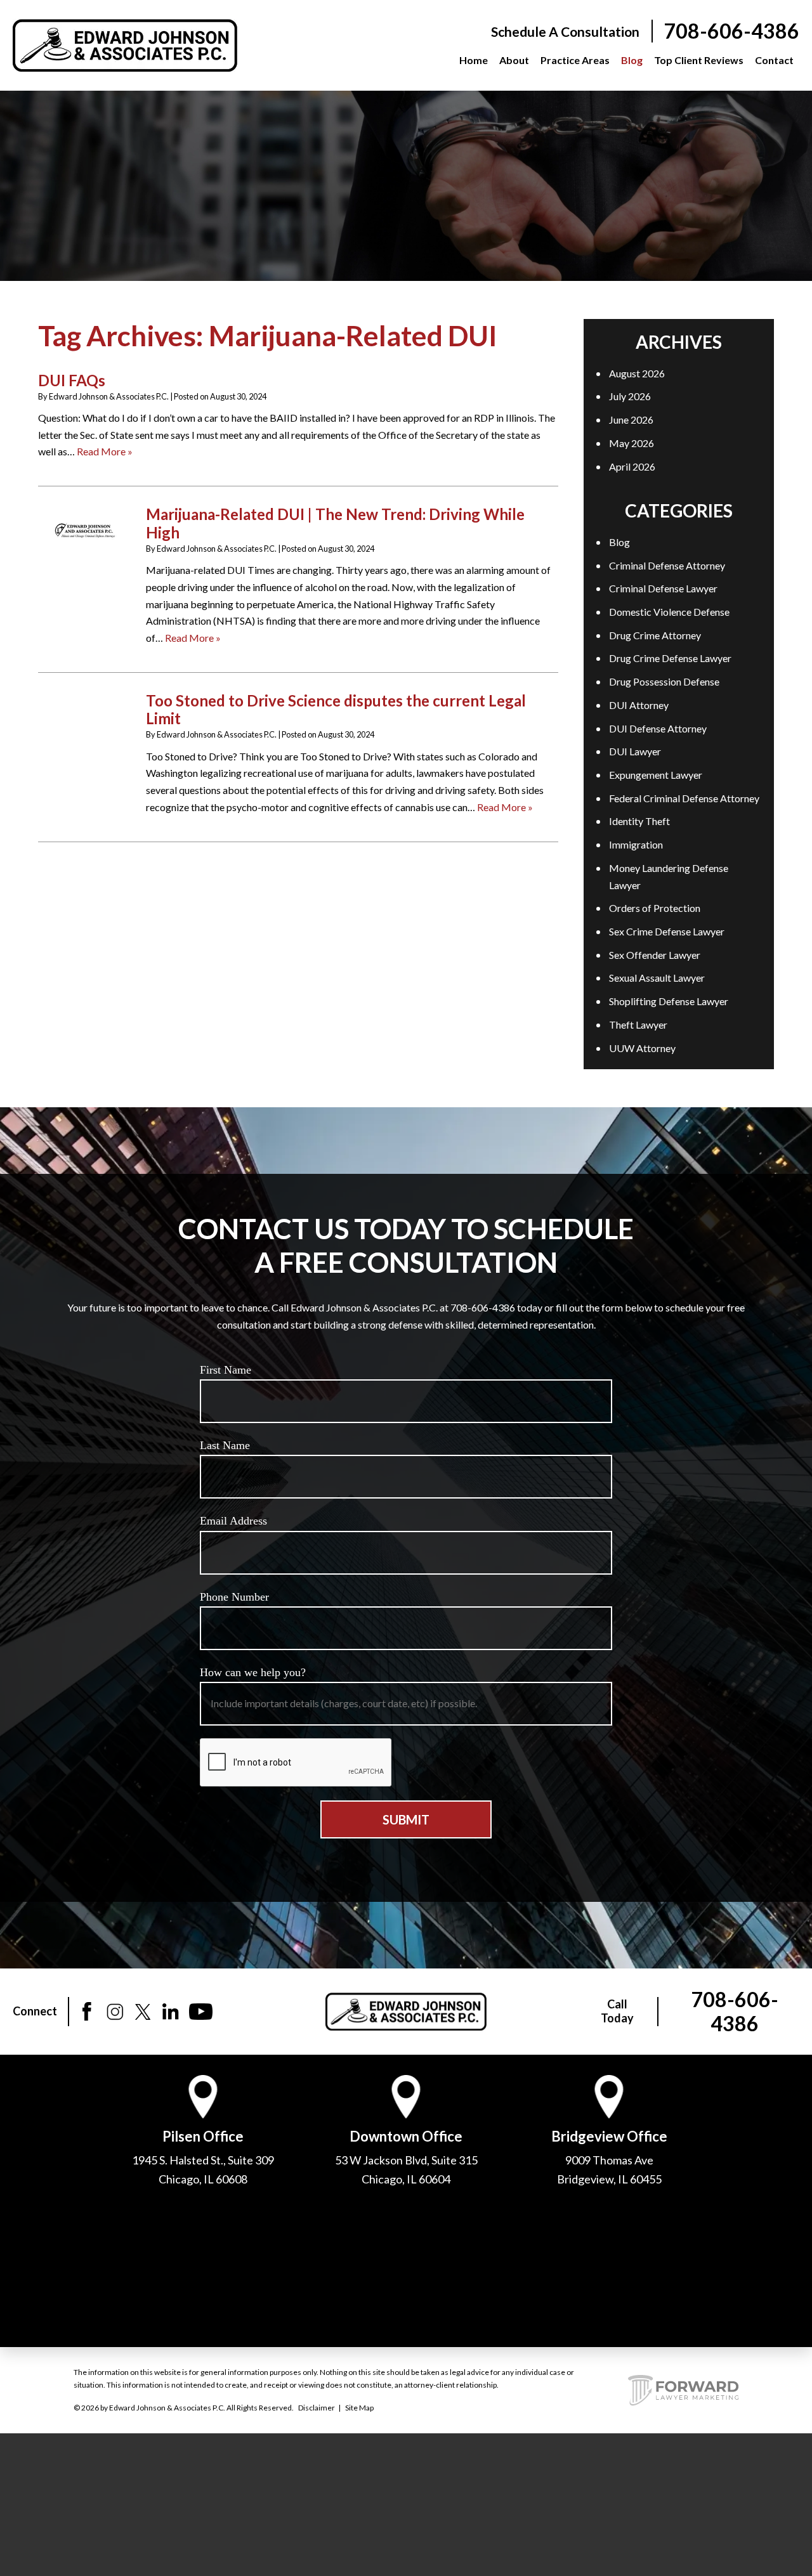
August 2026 (637, 373)
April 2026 (632, 466)
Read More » (105, 451)
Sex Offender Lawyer (655, 955)
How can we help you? (253, 1672)
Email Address (233, 1521)
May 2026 (632, 443)
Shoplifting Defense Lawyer (669, 1001)
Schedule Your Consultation (406, 164)
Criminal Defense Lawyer (663, 588)
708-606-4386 (731, 31)
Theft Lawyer (638, 1025)
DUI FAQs (72, 380)
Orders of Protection (655, 908)
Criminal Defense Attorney (667, 565)
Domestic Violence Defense (669, 612)
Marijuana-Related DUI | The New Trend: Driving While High (335, 523)
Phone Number (234, 1597)
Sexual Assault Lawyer (657, 978)
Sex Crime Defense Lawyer (667, 931)
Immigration (636, 844)
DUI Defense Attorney (658, 728)
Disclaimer (317, 2408)
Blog (632, 60)
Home (474, 60)
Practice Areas (575, 60)
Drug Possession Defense (664, 681)
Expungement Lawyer (656, 775)
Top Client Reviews (699, 60)
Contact (774, 60)
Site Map (359, 2408)
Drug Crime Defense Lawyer (670, 658)
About (514, 60)
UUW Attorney (642, 1048)
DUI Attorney (639, 705)
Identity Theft (639, 821)
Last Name (225, 1445)
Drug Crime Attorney (655, 635)
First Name (226, 1370)
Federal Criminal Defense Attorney (684, 798)
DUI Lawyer (635, 751)
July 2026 (630, 396)
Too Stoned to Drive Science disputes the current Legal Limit (336, 710)
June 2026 (631, 420)
